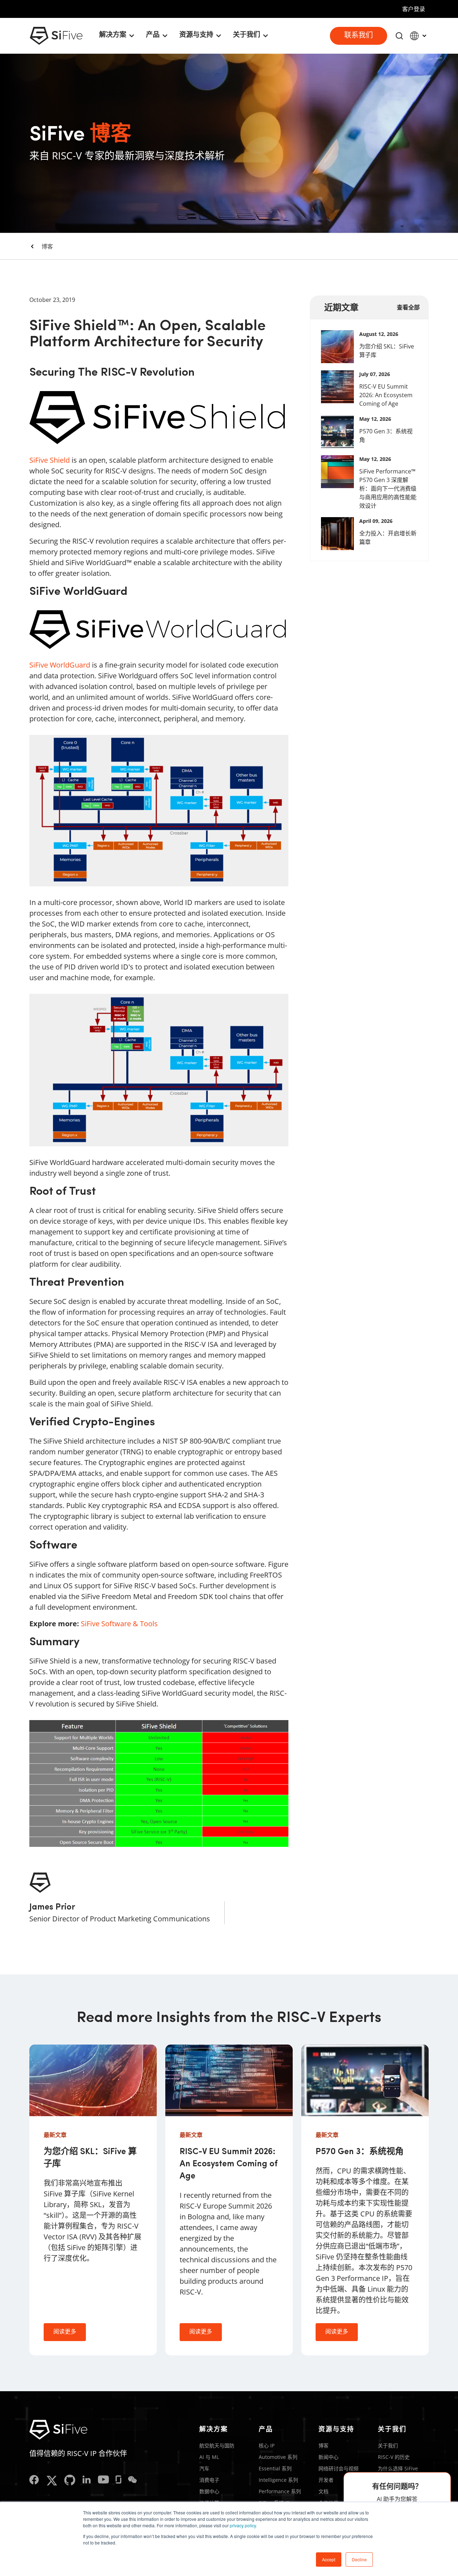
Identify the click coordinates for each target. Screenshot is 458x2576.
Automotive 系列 (278, 2457)
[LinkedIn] (87, 2481)
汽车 (204, 2468)
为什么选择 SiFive (398, 2468)
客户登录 (414, 9)
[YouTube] (103, 2481)
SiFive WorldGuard (60, 665)
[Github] (70, 2481)
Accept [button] (329, 2559)
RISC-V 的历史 (394, 2457)
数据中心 (209, 2491)
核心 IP (267, 2445)
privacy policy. (243, 2525)
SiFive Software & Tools (119, 1624)
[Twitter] (52, 2481)
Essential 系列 (275, 2468)
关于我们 (388, 2445)
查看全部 (408, 307)
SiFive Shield (50, 460)
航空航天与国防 (217, 2445)
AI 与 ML (209, 2457)
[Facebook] (34, 2481)
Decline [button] (359, 2559)
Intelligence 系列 (278, 2480)
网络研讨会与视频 (338, 2468)
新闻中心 (328, 2457)
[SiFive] (56, 36)
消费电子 (209, 2480)
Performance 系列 (280, 2491)
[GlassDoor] (118, 2481)
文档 (323, 2491)
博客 (47, 246)
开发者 (326, 2480)
